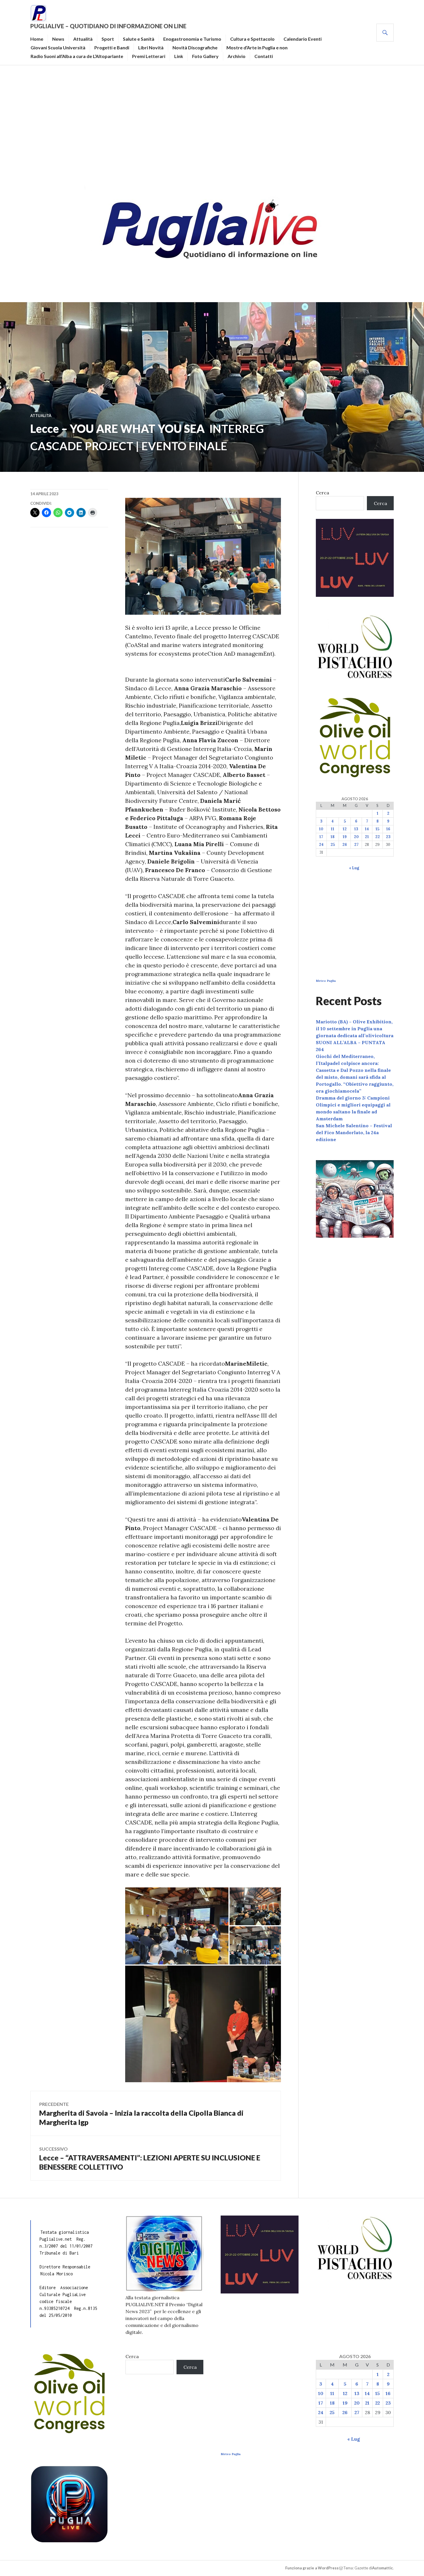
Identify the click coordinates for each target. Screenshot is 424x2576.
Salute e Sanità (139, 39)
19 (345, 837)
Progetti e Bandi (112, 47)
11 (333, 829)
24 (321, 845)
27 (356, 845)
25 (333, 845)
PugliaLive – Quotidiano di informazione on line (108, 26)
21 (367, 837)
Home (37, 39)
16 (388, 829)
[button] (177, 1926)
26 (345, 845)
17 (321, 837)
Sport (108, 39)
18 (333, 837)
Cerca (322, 493)
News (58, 39)
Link (179, 56)
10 (321, 829)
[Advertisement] (212, 123)
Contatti (264, 56)
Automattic (382, 2568)
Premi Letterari (149, 56)
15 (377, 829)
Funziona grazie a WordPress (312, 2568)
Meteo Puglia (326, 981)
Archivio (237, 56)
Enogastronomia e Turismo (192, 39)
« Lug (354, 868)
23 (388, 837)
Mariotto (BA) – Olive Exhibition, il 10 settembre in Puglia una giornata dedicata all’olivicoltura (355, 1029)
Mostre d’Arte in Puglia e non (257, 47)
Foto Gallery (205, 56)
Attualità (83, 39)
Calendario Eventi (303, 39)
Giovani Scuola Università (58, 47)
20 (356, 837)
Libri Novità (151, 47)
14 (367, 829)
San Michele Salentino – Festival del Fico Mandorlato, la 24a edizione (354, 1132)
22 (378, 837)
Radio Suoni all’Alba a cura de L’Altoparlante (77, 56)
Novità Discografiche (195, 47)
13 (356, 829)
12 (345, 829)
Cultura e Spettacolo (252, 39)
